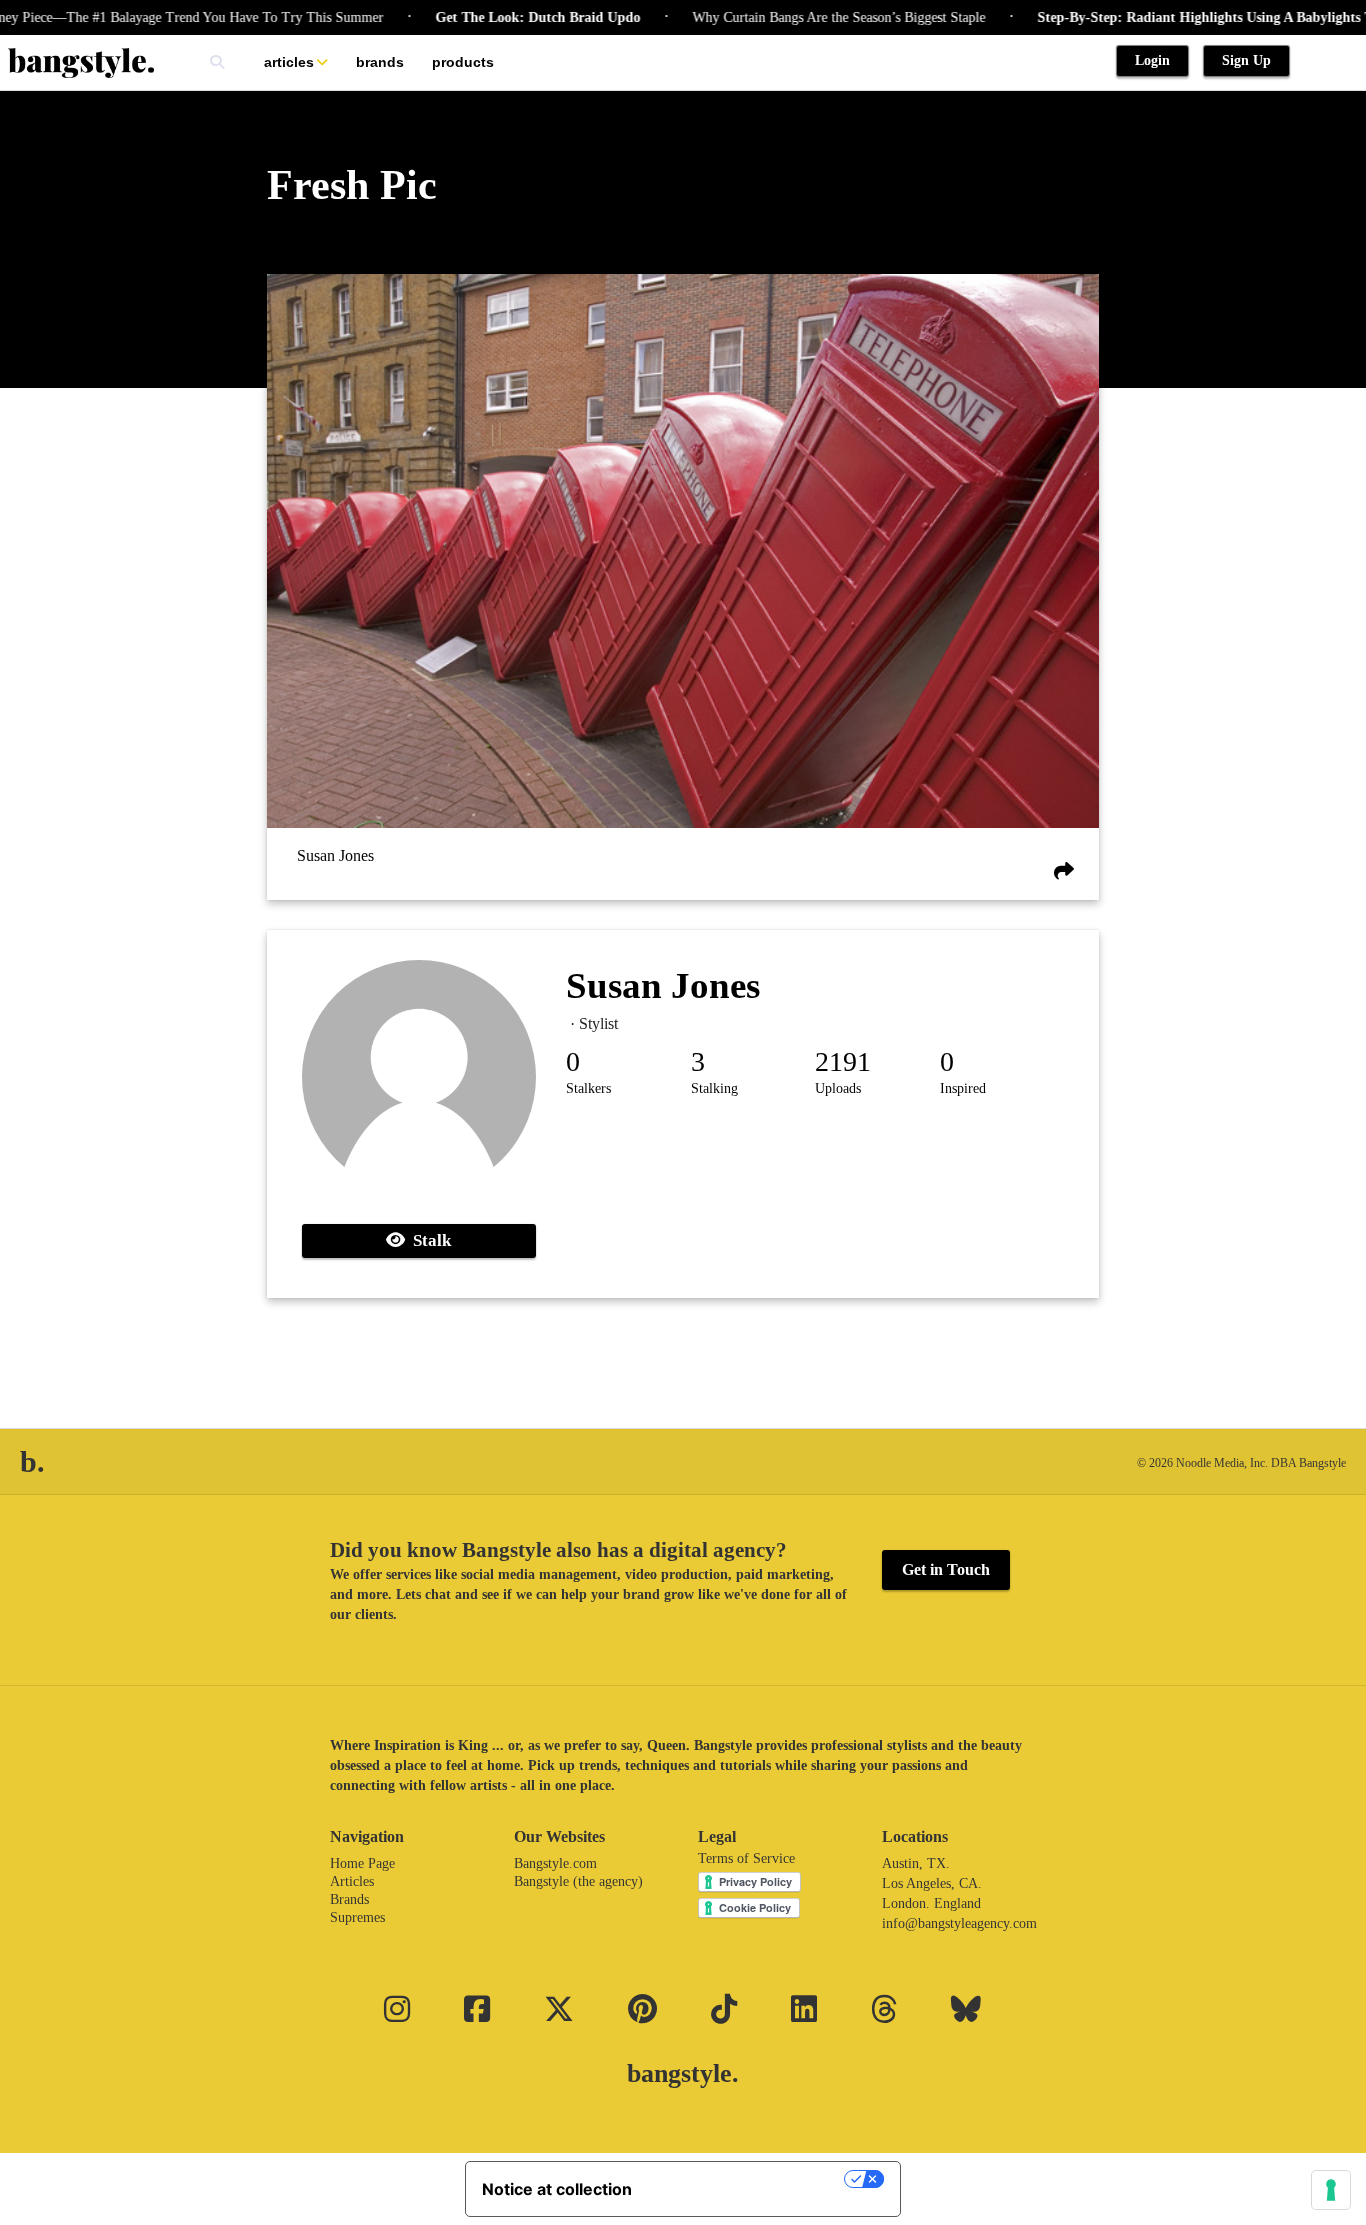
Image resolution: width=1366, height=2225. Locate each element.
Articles (289, 62)
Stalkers (588, 1088)
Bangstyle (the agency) (578, 1881)
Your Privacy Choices (748, 2179)
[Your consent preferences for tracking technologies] (1331, 2190)
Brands (380, 62)
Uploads (838, 1088)
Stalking (714, 1088)
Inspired (963, 1088)
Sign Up (1246, 60)
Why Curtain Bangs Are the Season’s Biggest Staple (797, 17)
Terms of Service (746, 1858)
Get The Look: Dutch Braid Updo (496, 17)
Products (463, 62)
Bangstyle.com (555, 1863)
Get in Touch (946, 1569)
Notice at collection (557, 2189)
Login (1152, 60)
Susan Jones (335, 855)
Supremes (357, 1917)
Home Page (362, 1863)
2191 (843, 1061)
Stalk (428, 1240)
